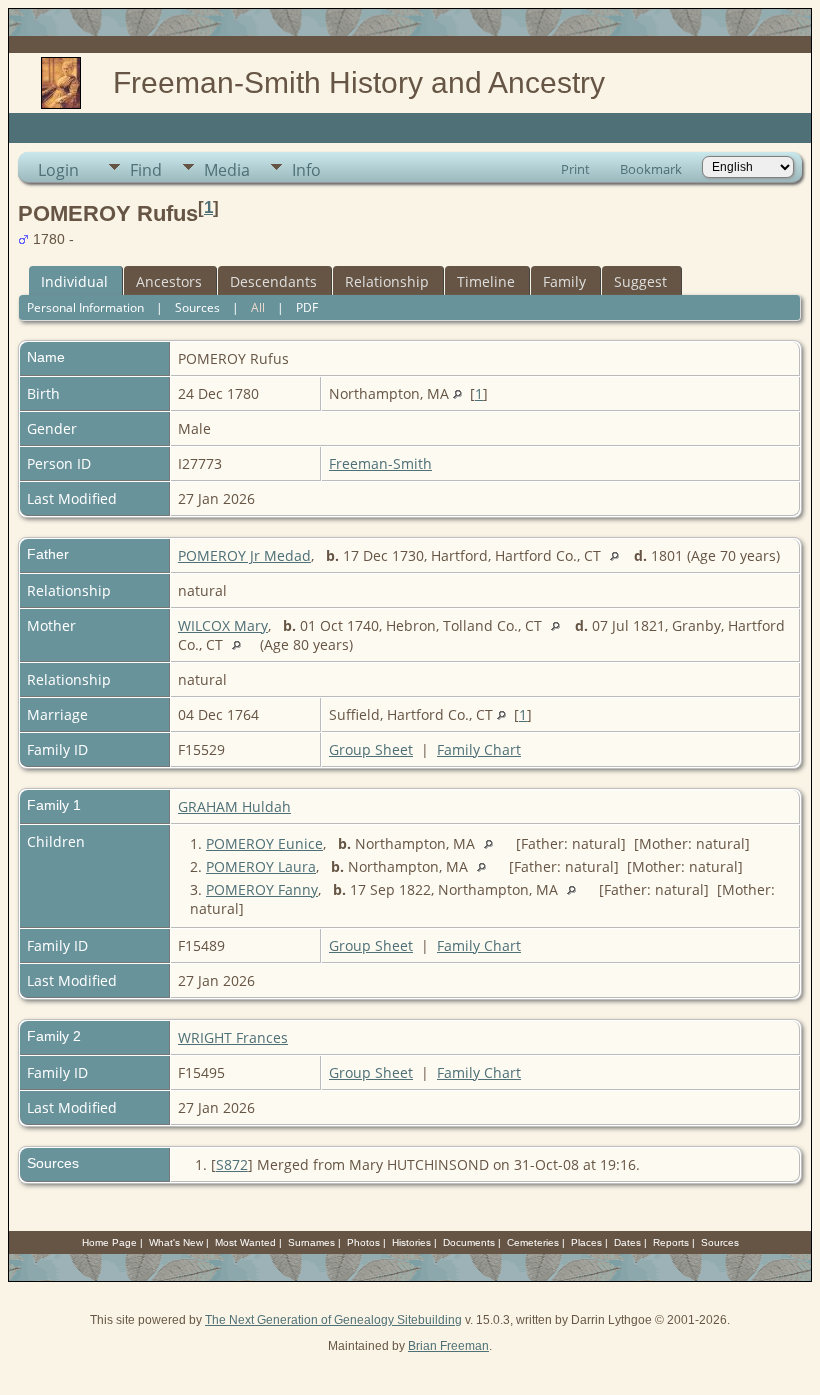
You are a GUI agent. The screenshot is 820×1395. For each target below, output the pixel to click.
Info (306, 170)
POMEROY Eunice (264, 843)
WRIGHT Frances (233, 1037)
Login (58, 170)
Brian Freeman (448, 1346)
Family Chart (479, 749)
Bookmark (651, 169)
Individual (74, 281)
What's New (176, 1242)
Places (586, 1242)
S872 (232, 1164)
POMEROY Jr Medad (244, 555)
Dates (627, 1242)
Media (227, 170)
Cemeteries (533, 1242)
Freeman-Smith (380, 463)
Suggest (640, 281)
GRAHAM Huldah (234, 806)
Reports (671, 1242)
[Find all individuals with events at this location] (457, 393)
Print (575, 169)
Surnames (311, 1242)
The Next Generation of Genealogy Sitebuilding (333, 1320)
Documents (469, 1242)
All (258, 307)
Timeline (486, 281)
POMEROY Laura (261, 866)
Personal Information (85, 307)
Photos (363, 1242)
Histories (411, 1242)
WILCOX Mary (223, 625)
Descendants (273, 281)
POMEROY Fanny (262, 889)
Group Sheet (371, 749)
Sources (197, 307)
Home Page (109, 1242)
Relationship (387, 281)
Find (146, 170)
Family (564, 281)
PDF (307, 307)
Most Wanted (245, 1242)
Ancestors (169, 281)
